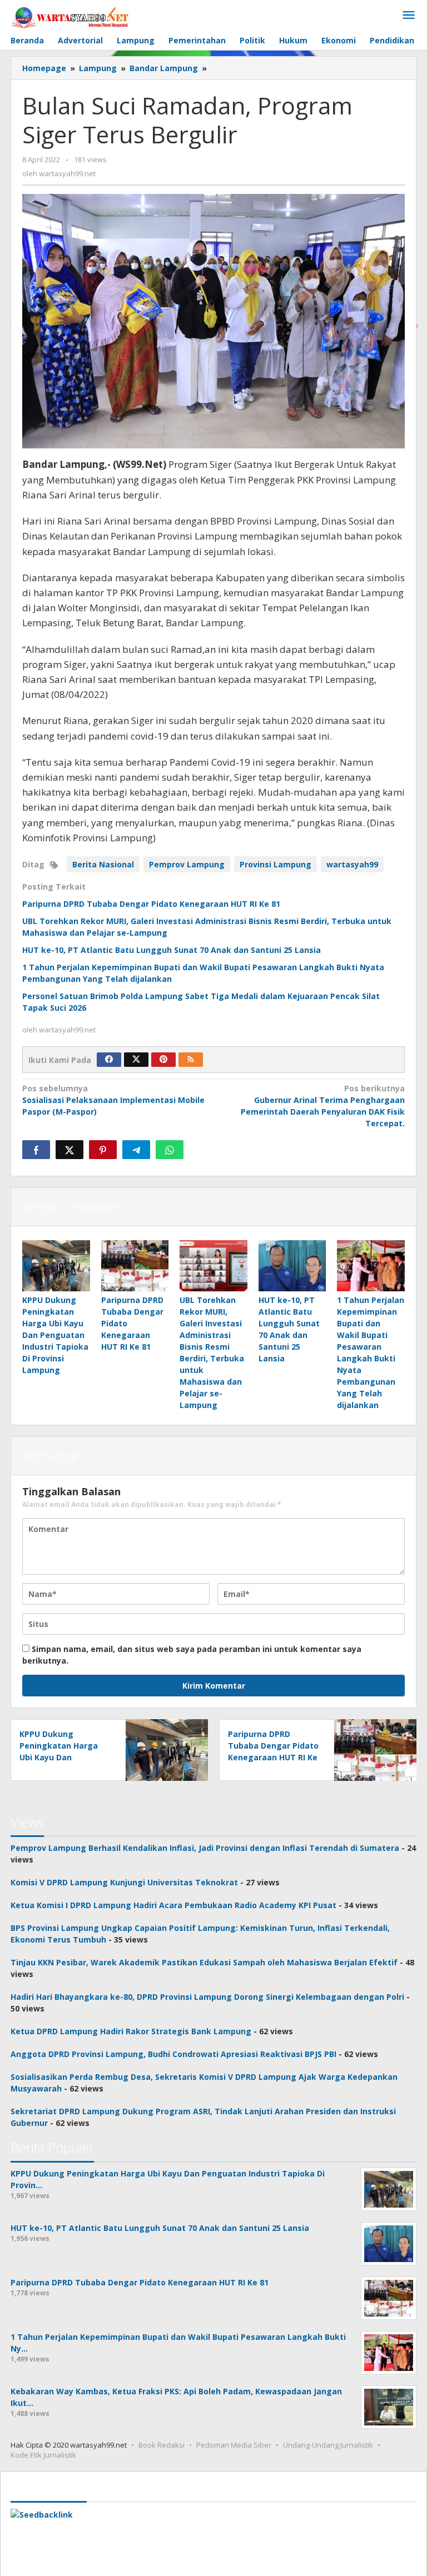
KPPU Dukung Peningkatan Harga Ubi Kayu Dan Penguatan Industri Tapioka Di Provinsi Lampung (55, 1335)
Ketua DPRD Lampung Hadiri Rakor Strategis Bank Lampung (131, 2031)
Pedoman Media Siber (234, 2445)
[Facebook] (109, 1060)
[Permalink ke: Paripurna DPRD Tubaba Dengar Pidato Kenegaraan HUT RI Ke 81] (135, 1265)
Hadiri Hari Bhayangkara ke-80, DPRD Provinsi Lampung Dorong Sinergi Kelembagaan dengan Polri (207, 1997)
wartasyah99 (352, 864)
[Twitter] (136, 1060)
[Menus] (409, 16)
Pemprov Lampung (187, 864)
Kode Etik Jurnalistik (43, 2455)
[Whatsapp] (170, 1150)
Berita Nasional (103, 864)
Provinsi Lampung (275, 864)
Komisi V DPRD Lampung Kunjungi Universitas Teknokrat (124, 1882)
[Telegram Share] (136, 1150)
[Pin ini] (103, 1150)
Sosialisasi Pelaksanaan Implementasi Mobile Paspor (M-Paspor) (113, 1100)
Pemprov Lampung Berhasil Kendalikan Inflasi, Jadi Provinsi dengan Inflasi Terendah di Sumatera (205, 1848)
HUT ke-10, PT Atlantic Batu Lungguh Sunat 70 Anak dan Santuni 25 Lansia (172, 950)
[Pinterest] (163, 1060)
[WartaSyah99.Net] (70, 17)
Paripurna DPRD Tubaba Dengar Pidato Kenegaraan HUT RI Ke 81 (151, 904)
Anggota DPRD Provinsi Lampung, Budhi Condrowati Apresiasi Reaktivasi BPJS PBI (173, 2054)
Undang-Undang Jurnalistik (328, 2445)
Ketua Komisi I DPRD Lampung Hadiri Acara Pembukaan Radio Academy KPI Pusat (173, 1905)
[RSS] (191, 1060)
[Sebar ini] (36, 1150)
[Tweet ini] (69, 1150)
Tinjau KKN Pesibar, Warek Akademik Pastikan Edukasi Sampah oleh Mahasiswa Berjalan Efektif (204, 1962)
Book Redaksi (162, 2445)
